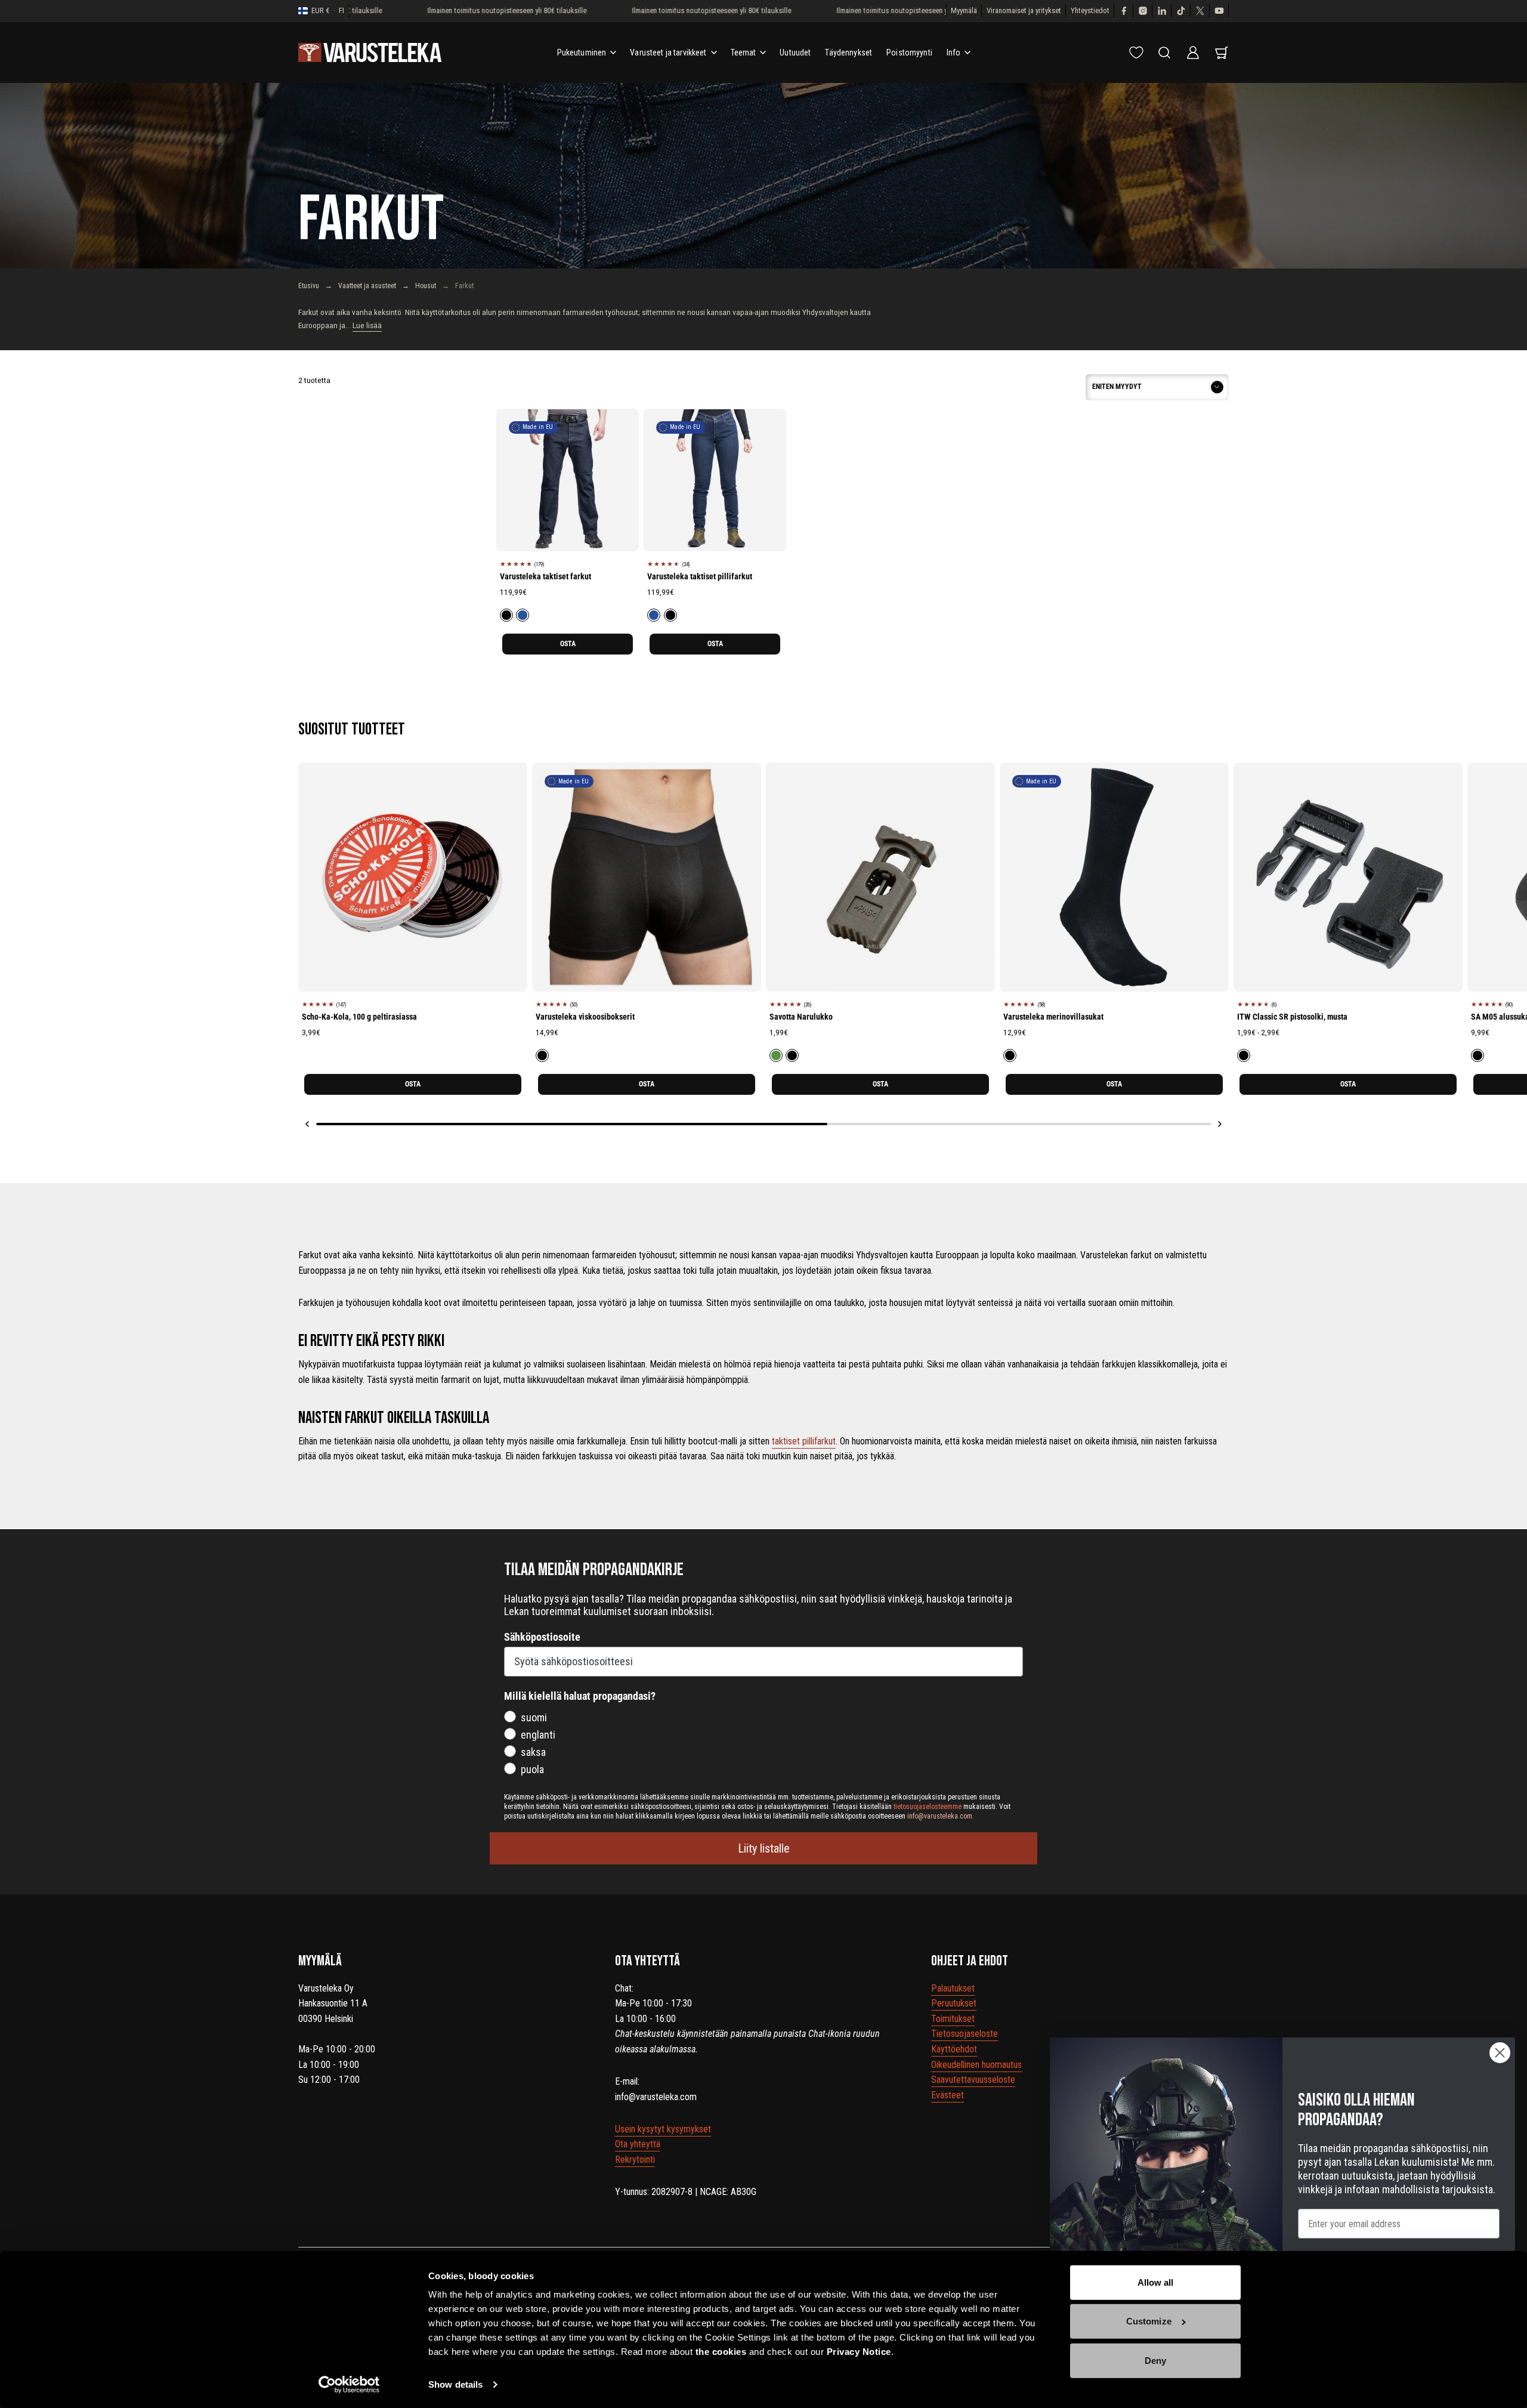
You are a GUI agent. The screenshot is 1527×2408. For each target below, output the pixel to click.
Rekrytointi (635, 2160)
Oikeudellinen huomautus (976, 2065)
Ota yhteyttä (638, 2144)
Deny (1155, 2361)
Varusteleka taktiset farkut (545, 576)
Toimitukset (953, 2019)
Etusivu (309, 286)
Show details (455, 2384)
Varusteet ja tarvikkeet (668, 53)
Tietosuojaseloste (965, 2034)
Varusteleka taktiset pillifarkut (700, 576)
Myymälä (964, 10)
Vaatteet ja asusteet (367, 286)
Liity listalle (764, 1848)
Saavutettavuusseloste (973, 2080)
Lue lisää (367, 325)
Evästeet (948, 2095)
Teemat (744, 53)
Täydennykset (848, 53)
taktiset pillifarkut (804, 1441)
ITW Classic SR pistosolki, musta (1292, 1017)
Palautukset (953, 1988)
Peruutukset (954, 2003)
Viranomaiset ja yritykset (1024, 10)
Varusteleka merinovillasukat (1053, 1017)
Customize (1149, 2321)
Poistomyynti (909, 53)
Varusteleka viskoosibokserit (585, 1017)
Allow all (1156, 2282)
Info (954, 53)
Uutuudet (795, 53)
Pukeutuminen (582, 53)
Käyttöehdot (954, 2049)
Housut (426, 286)
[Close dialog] (1500, 2053)
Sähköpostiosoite (542, 1637)
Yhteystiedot (1090, 10)
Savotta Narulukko (801, 1017)
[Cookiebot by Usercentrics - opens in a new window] (349, 2385)
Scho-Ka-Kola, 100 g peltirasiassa (359, 1017)
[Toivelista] (1136, 53)
